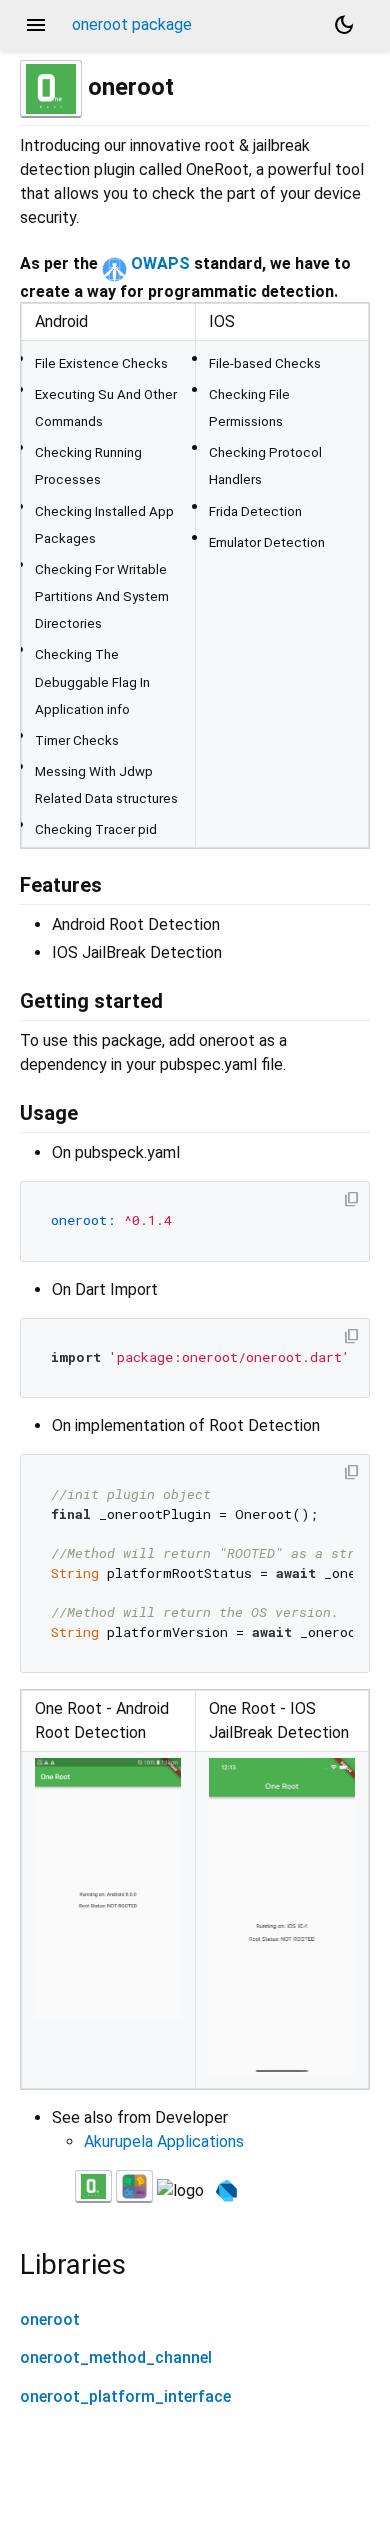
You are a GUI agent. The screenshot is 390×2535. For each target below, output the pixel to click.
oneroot (50, 2319)
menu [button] (36, 25)
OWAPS (158, 263)
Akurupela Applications (164, 2141)
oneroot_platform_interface (125, 2396)
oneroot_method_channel (116, 2357)
